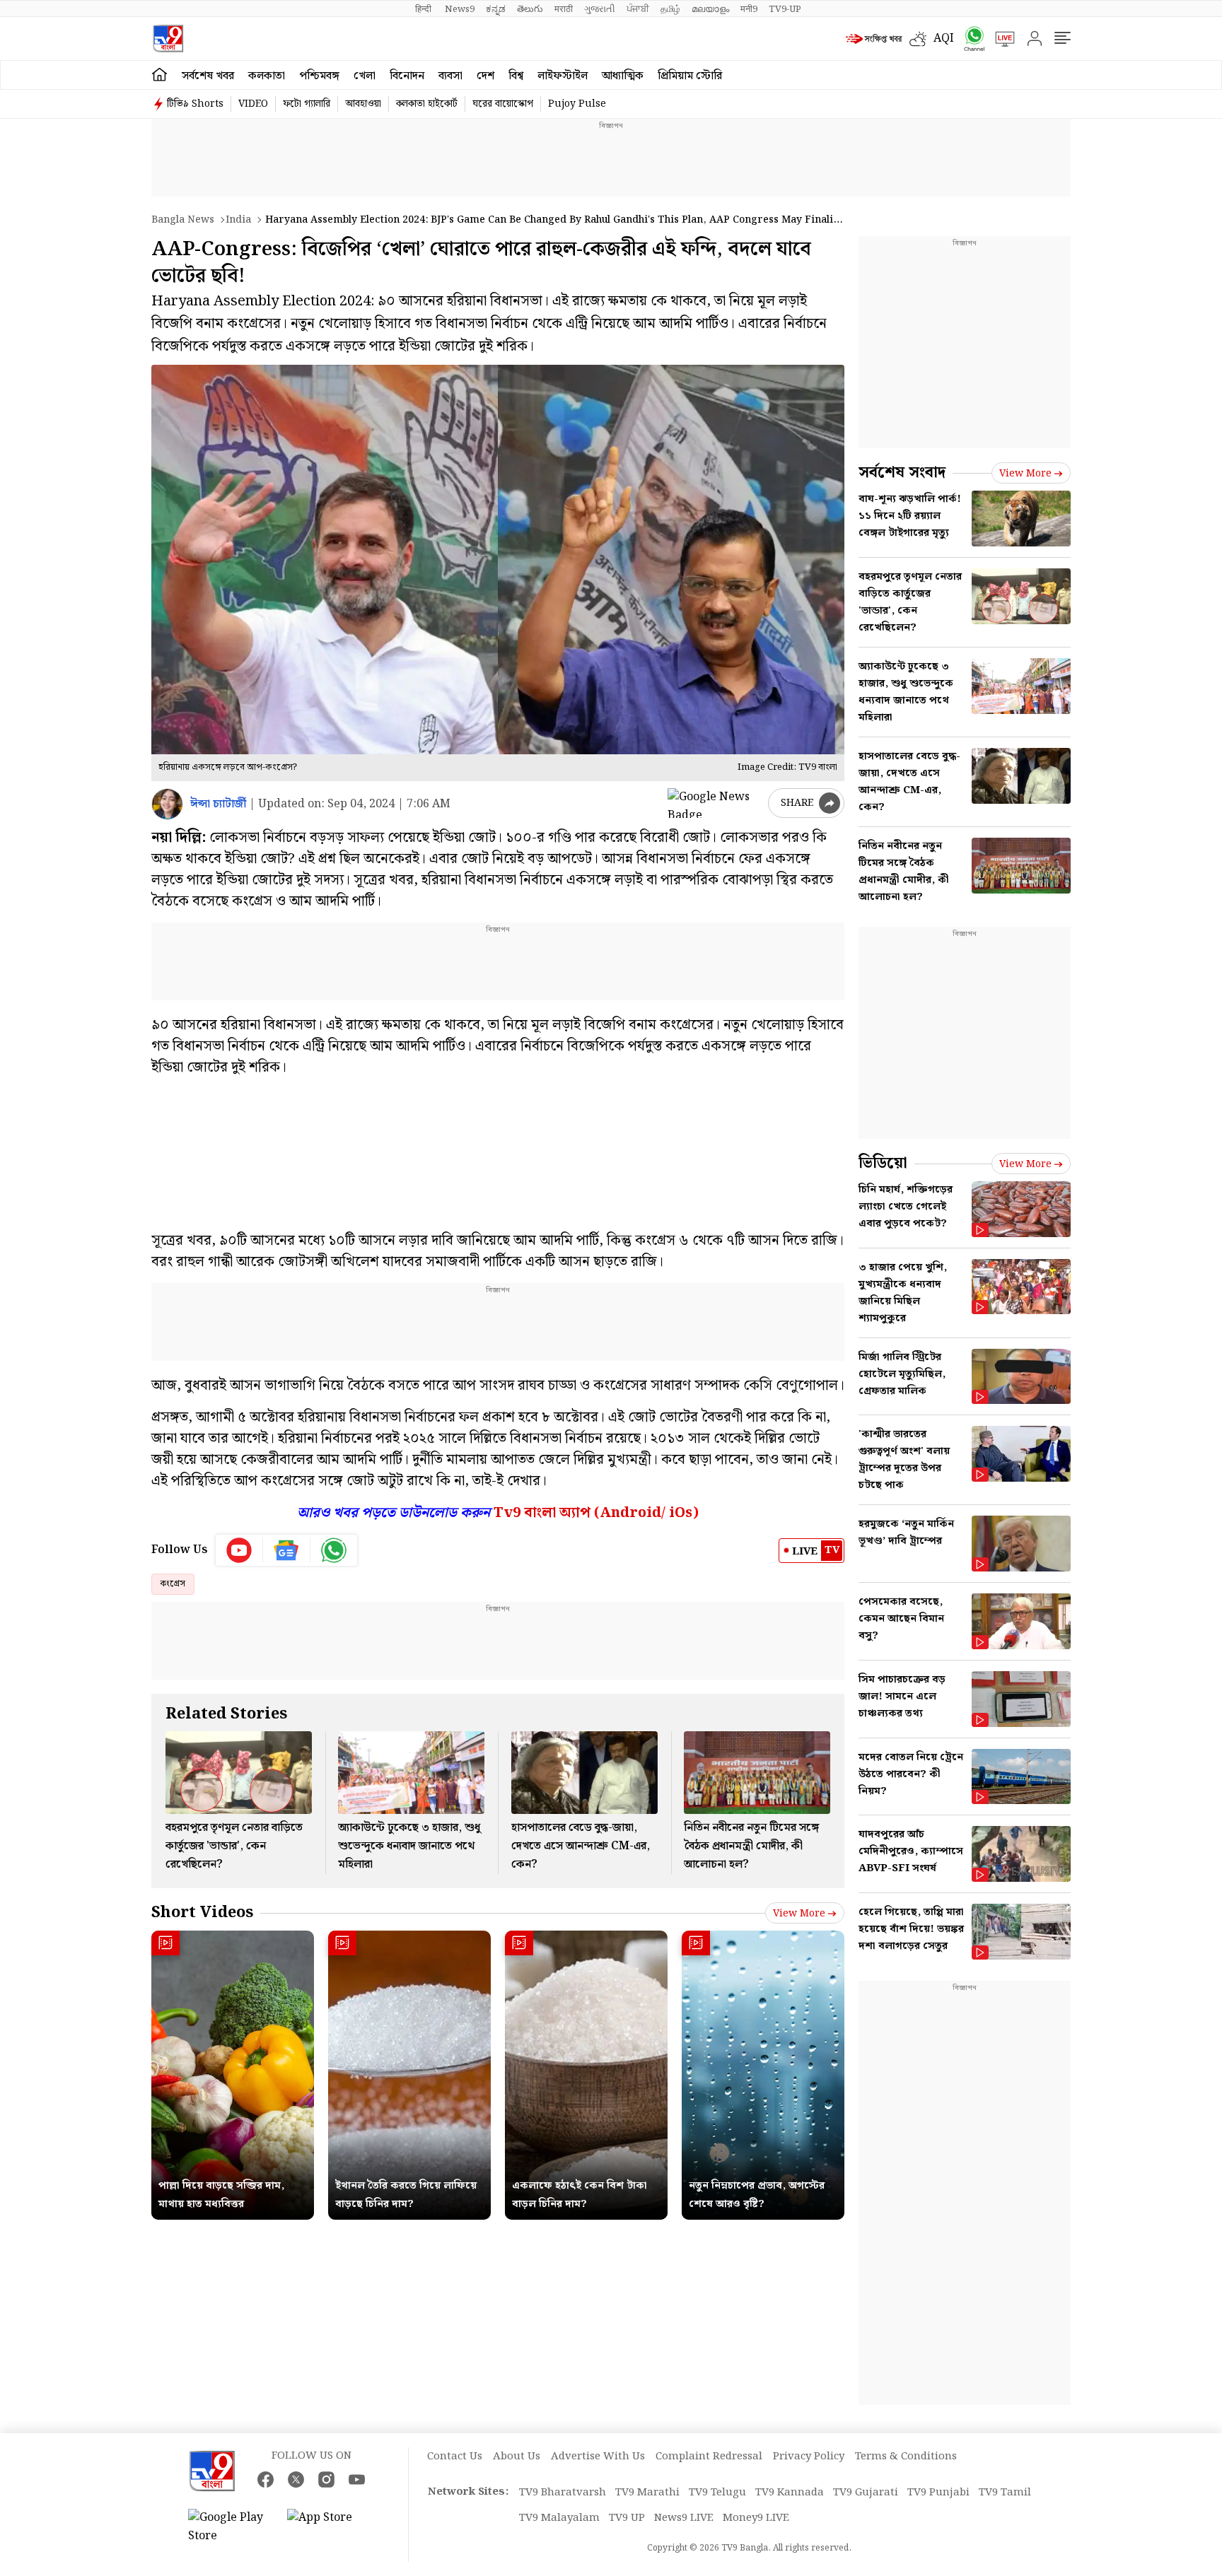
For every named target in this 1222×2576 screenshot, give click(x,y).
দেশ (485, 76)
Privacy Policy (809, 2457)
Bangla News (183, 220)
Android (630, 1513)
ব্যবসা (450, 76)
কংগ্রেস (173, 1584)
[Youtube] (239, 1550)
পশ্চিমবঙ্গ (319, 76)
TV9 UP (627, 2518)
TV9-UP (785, 9)
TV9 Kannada (790, 2493)
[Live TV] (1000, 39)
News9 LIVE (684, 2518)
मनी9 (749, 9)
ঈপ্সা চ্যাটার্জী (218, 804)
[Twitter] (296, 2480)
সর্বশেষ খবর (208, 76)
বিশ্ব (516, 76)
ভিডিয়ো (883, 1163)
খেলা (365, 76)
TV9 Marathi (647, 2493)
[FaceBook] (266, 2480)
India (238, 220)
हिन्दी (424, 9)
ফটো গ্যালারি (307, 104)
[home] (159, 75)
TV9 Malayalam (559, 2518)
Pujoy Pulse (577, 104)
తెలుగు (530, 9)
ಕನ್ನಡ (496, 9)
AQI (944, 39)
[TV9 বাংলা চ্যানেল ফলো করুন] (970, 39)
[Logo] (168, 39)
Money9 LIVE (756, 2518)
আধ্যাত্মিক (623, 76)
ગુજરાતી (600, 9)
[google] (715, 803)
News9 (460, 9)
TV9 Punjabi (938, 2493)
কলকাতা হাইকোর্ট (427, 104)
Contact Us (455, 2457)
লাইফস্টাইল (563, 76)
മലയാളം (710, 9)
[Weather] (921, 39)
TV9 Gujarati (866, 2493)
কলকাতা (267, 76)
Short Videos (202, 1913)
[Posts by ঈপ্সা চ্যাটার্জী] (167, 804)
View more (799, 1914)
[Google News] (287, 1550)
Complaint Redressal (709, 2457)
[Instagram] (326, 2480)
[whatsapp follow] (334, 1550)
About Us (517, 2457)
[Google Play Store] (231, 2527)
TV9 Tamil (1005, 2493)
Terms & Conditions (906, 2457)
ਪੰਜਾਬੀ (638, 9)
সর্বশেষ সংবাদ (902, 473)
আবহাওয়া (363, 104)
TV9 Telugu (717, 2493)
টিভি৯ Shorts (195, 104)
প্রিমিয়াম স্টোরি (690, 76)
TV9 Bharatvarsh (563, 2493)
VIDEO (253, 104)
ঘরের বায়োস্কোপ (503, 104)
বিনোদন (407, 76)
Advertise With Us (598, 2457)
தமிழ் (670, 9)
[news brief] (874, 39)
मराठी (564, 9)
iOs (681, 1513)
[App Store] (330, 2527)
